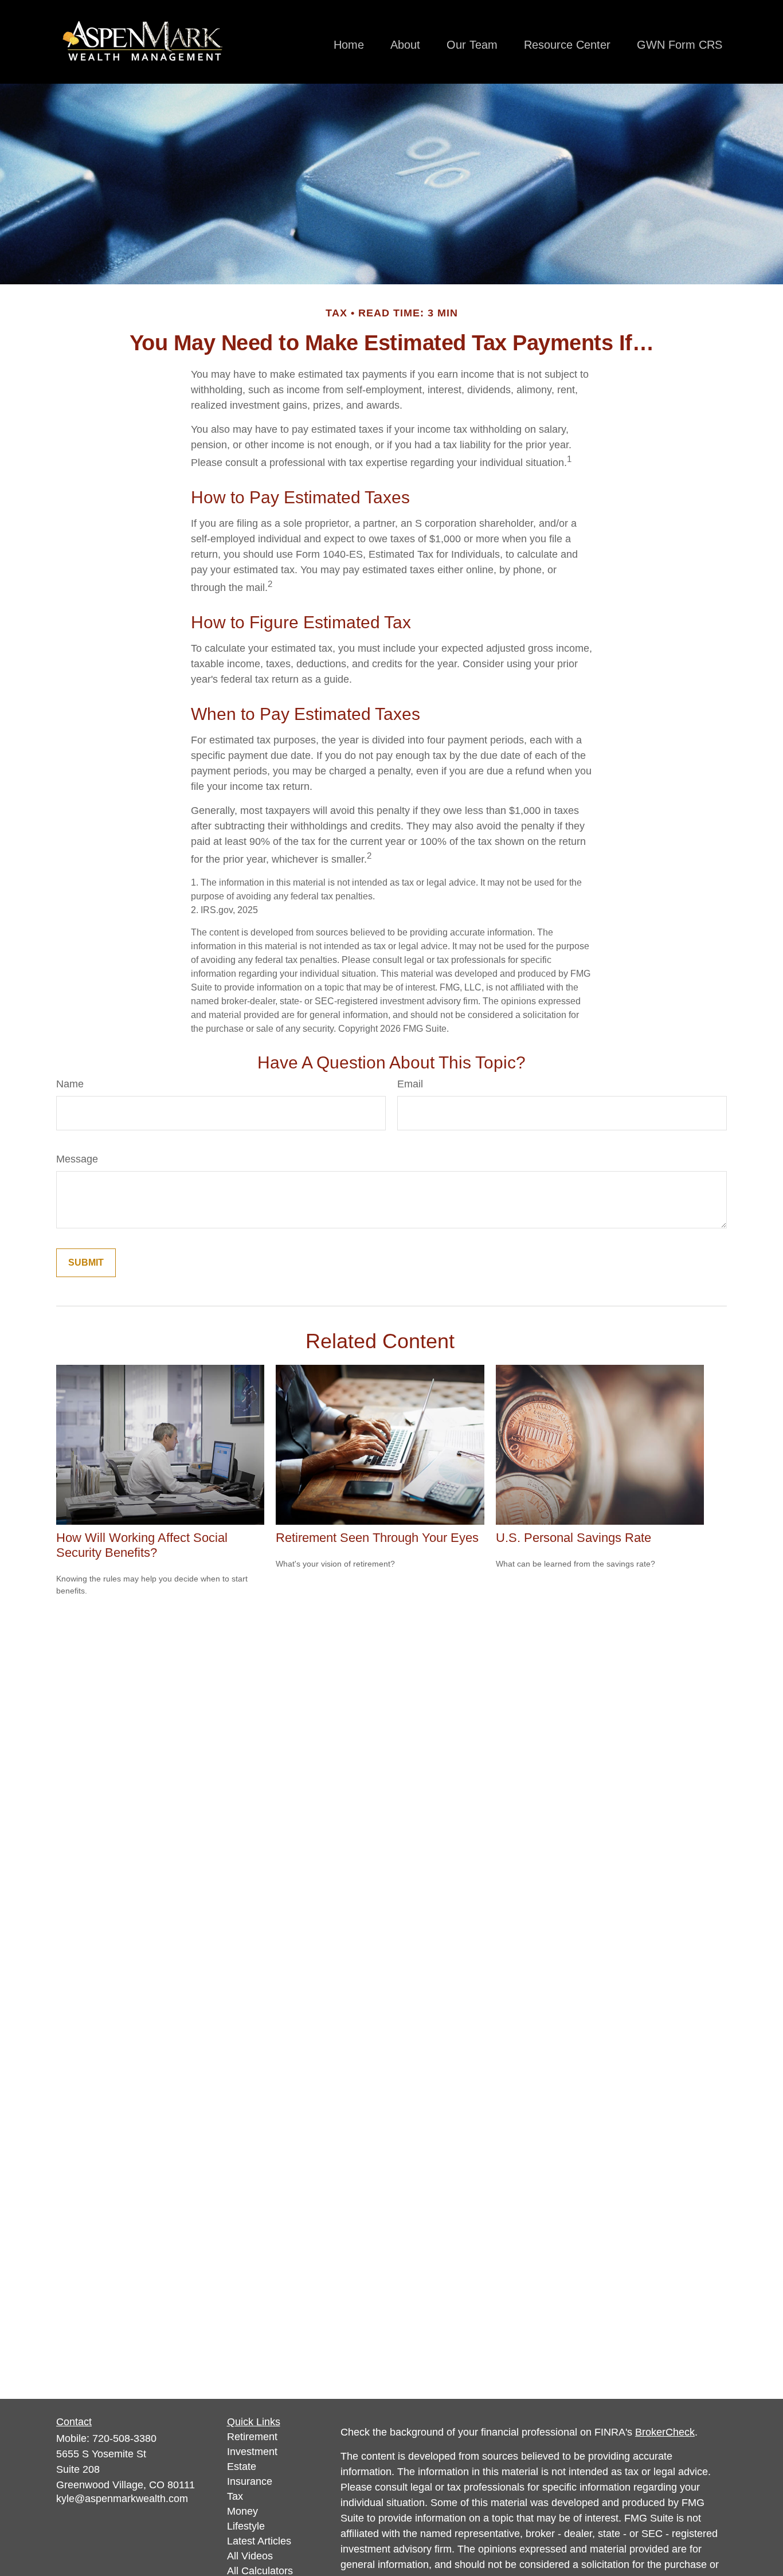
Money (242, 2511)
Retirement (252, 2437)
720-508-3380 (124, 2438)
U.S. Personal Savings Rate (573, 1538)
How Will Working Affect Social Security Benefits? (142, 1545)
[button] (349, 45)
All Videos (250, 2556)
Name (70, 1084)
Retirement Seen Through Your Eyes (377, 1538)
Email (410, 1084)
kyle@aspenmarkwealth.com (122, 2499)
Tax (235, 2496)
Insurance (250, 2481)
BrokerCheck (665, 2432)
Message (77, 1159)
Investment (252, 2452)
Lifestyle (246, 2526)
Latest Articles (259, 2541)
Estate (242, 2467)
